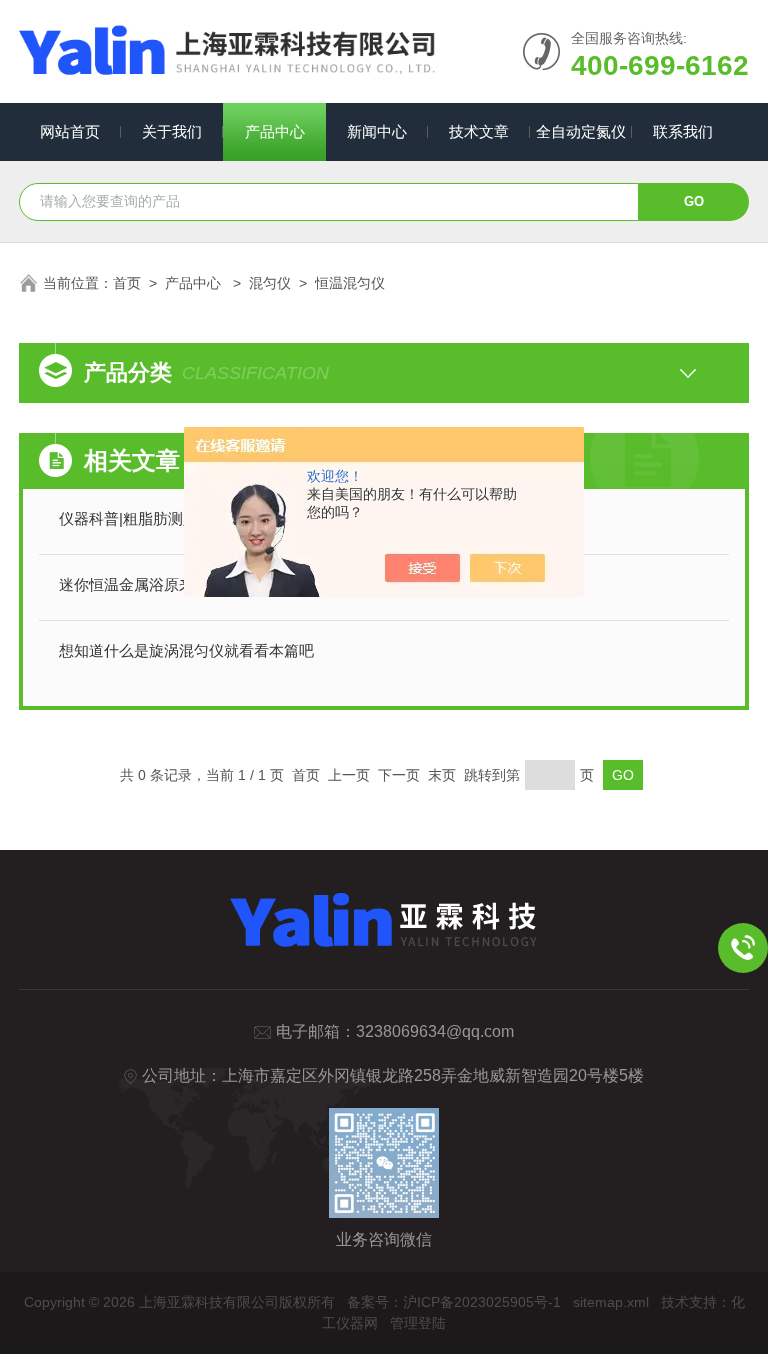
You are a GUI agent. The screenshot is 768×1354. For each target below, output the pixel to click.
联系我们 (683, 131)
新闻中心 (377, 131)
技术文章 (479, 131)
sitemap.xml (611, 1302)
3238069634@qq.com (435, 1031)
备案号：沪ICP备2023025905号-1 (454, 1302)
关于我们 (172, 131)
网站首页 (70, 131)
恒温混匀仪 (350, 283)
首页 (127, 283)
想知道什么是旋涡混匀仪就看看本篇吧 (186, 650)
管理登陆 (418, 1323)
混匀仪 (270, 283)
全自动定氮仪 (581, 131)
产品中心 (275, 131)
